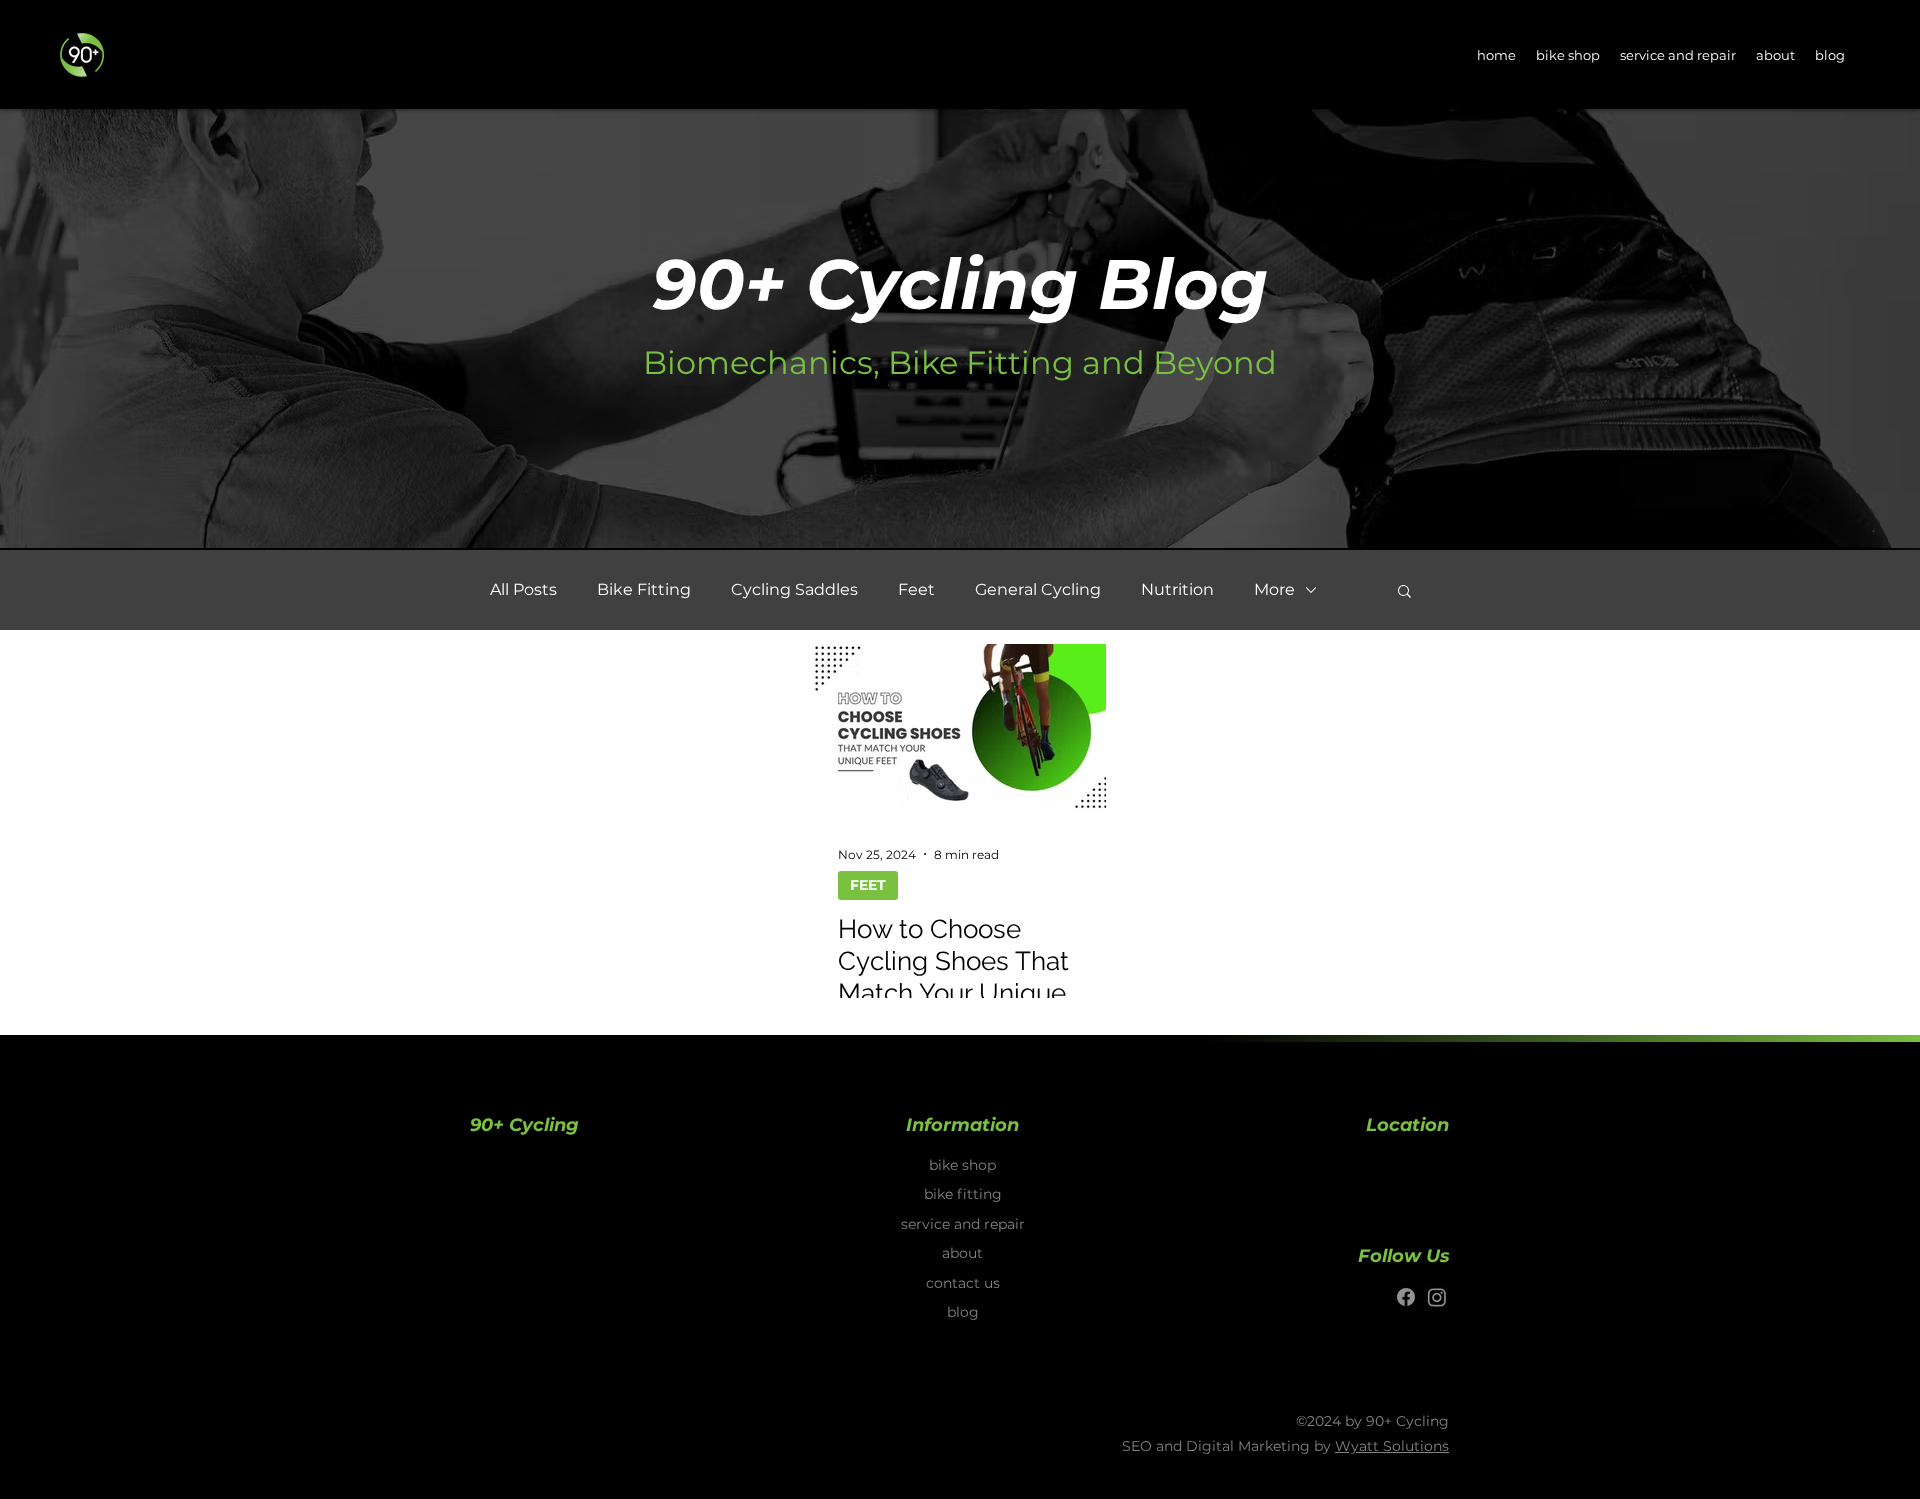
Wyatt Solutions (1392, 1446)
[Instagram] (1437, 1297)
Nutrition (1177, 589)
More (1274, 589)
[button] (1404, 592)
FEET (868, 885)
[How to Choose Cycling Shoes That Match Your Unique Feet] (960, 726)
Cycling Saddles (794, 589)
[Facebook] (1406, 1297)
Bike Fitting (644, 589)
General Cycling (1038, 589)
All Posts (523, 589)
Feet (916, 589)
